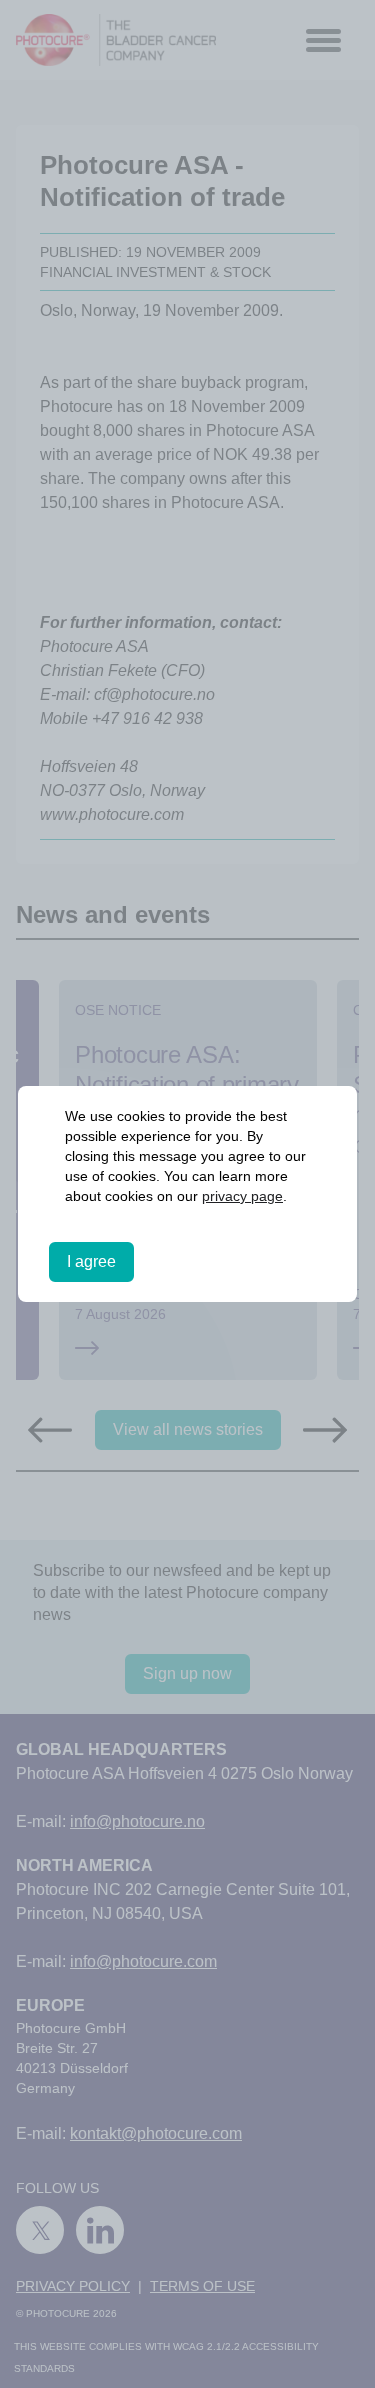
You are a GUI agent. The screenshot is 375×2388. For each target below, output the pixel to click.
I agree (91, 1261)
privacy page (242, 1196)
